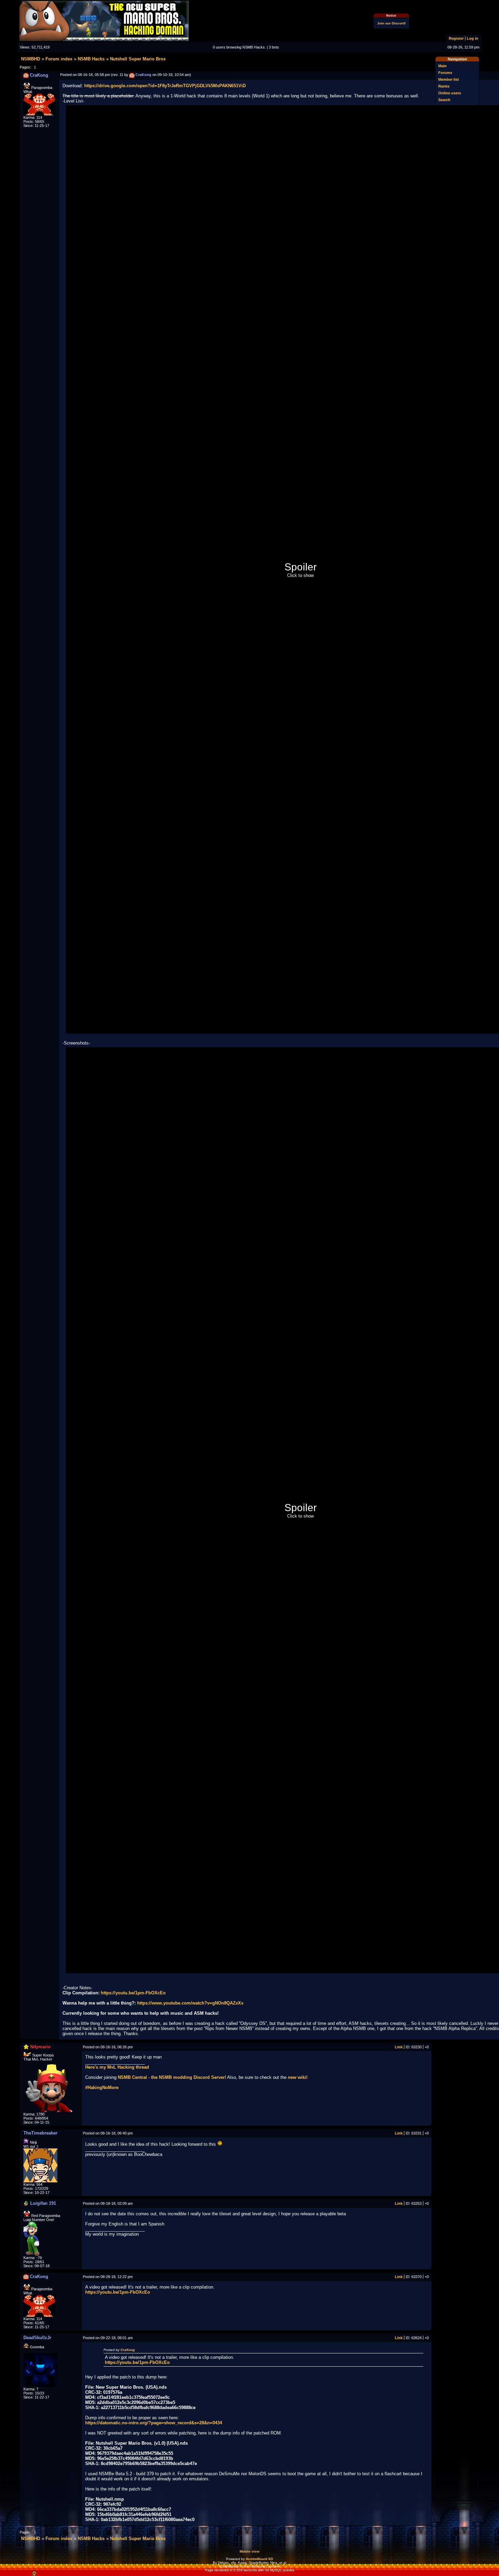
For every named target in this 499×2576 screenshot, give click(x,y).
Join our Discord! (391, 23)
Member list (449, 79)
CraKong (128, 2350)
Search (444, 100)
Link (399, 2047)
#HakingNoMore (102, 2088)
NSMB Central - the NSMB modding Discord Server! (172, 2077)
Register (456, 38)
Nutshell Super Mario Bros (138, 59)
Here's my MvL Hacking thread (117, 2067)
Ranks (444, 86)
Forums (445, 73)
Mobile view (249, 2551)
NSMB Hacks (91, 59)
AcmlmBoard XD (259, 2559)
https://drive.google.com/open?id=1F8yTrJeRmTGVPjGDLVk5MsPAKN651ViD (165, 86)
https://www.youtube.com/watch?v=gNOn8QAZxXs (190, 2003)
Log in (473, 38)
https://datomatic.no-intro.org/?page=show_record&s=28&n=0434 (154, 2423)
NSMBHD (31, 59)
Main (442, 66)
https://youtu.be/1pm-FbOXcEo (133, 1993)
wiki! (298, 2077)
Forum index (59, 59)
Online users (450, 93)
